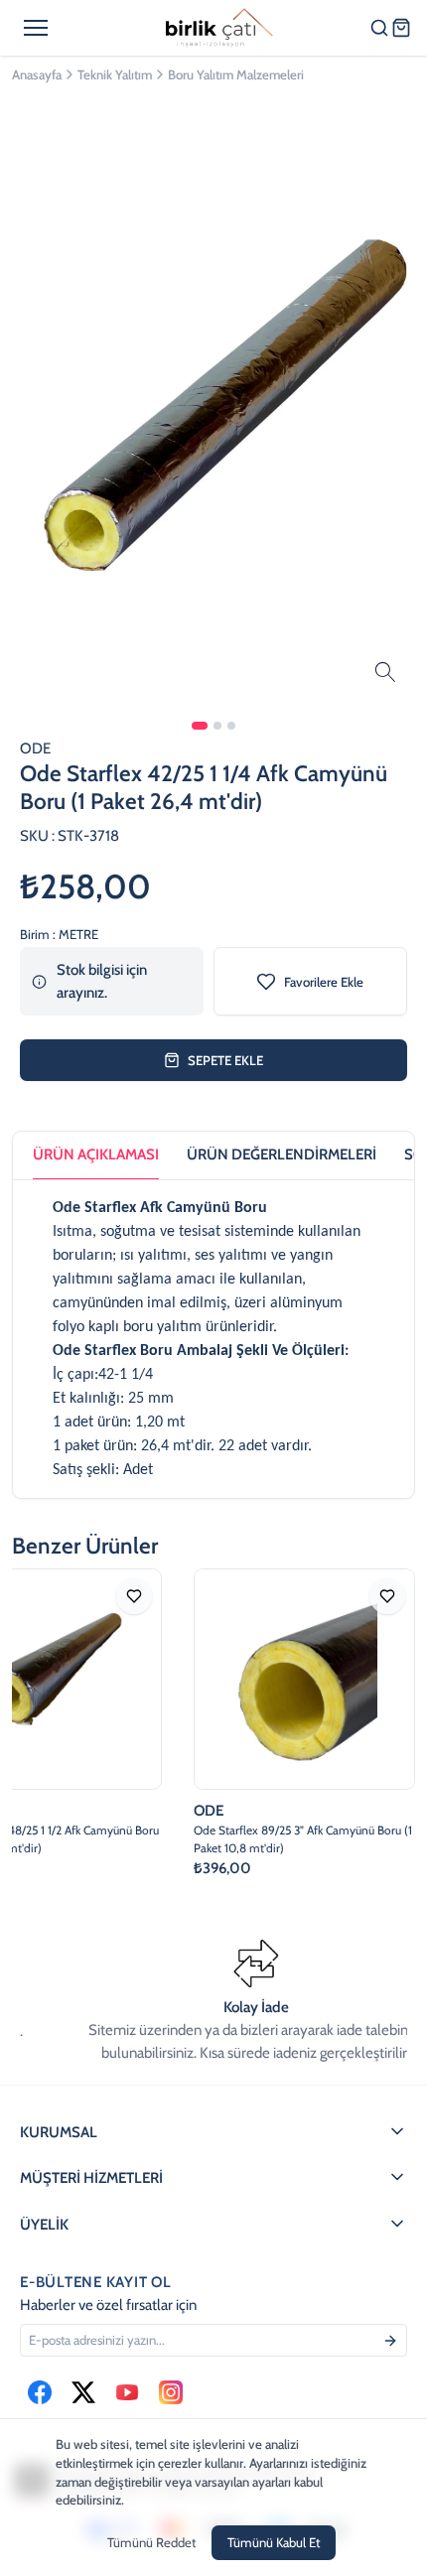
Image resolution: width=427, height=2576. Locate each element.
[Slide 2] (217, 726)
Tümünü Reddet (151, 2542)
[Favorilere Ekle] (129, 1596)
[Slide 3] (231, 726)
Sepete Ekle (225, 1060)
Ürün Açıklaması (96, 1154)
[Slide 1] (200, 726)
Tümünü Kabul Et (274, 2542)
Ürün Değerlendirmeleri (282, 1154)
